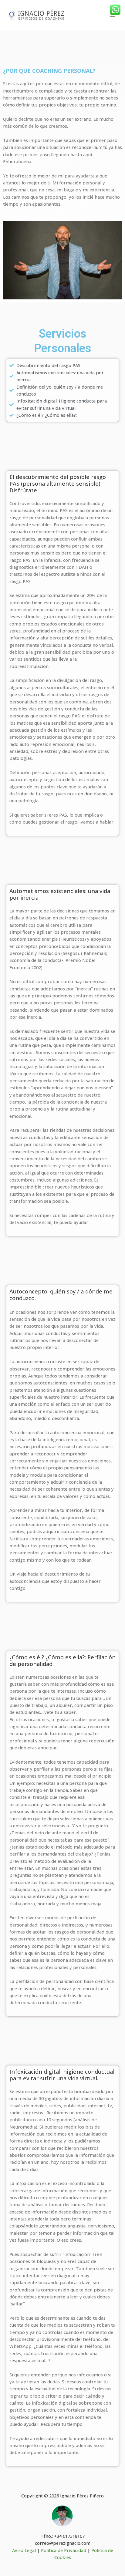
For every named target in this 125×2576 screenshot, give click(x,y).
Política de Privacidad (64, 2550)
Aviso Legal (24, 2550)
